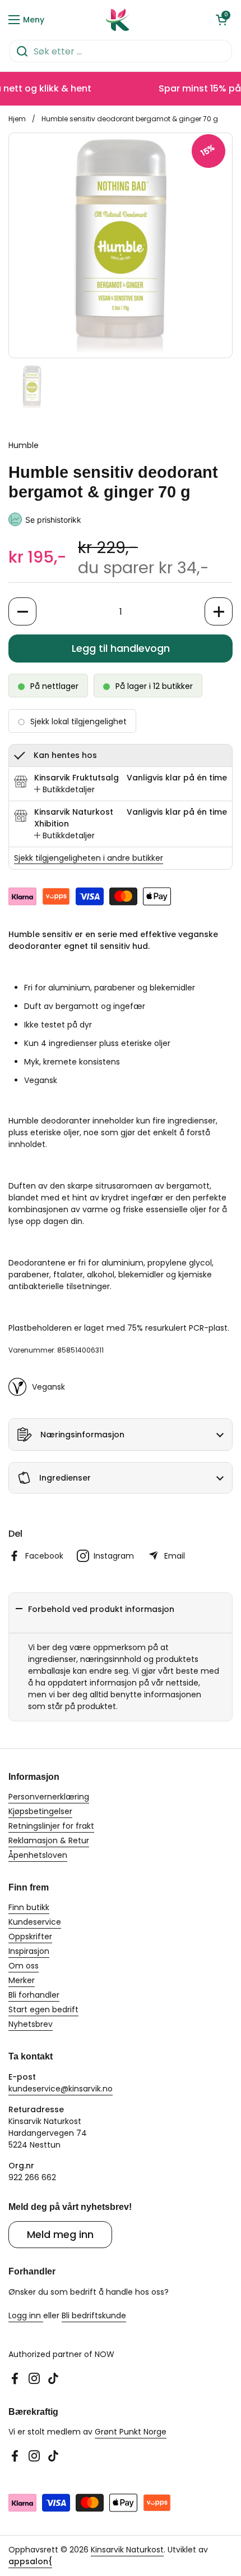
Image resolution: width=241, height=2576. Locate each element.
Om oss (24, 1966)
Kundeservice (35, 1922)
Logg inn (26, 2315)
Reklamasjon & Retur (49, 1840)
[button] (221, 20)
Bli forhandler (34, 1995)
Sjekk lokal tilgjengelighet (78, 721)
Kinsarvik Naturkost (127, 2550)
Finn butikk (29, 1907)
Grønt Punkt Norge (131, 2432)
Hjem (17, 119)
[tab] (64, 790)
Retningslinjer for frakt (51, 1826)
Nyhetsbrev (31, 2024)
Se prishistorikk (53, 520)
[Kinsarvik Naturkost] (118, 20)
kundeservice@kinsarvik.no (61, 2089)
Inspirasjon (29, 1951)
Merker (22, 1980)
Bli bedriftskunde (94, 2315)
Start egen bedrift (43, 2009)
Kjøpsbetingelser (40, 1811)
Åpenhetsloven (38, 1855)
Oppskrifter (30, 1936)
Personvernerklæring (49, 1797)
